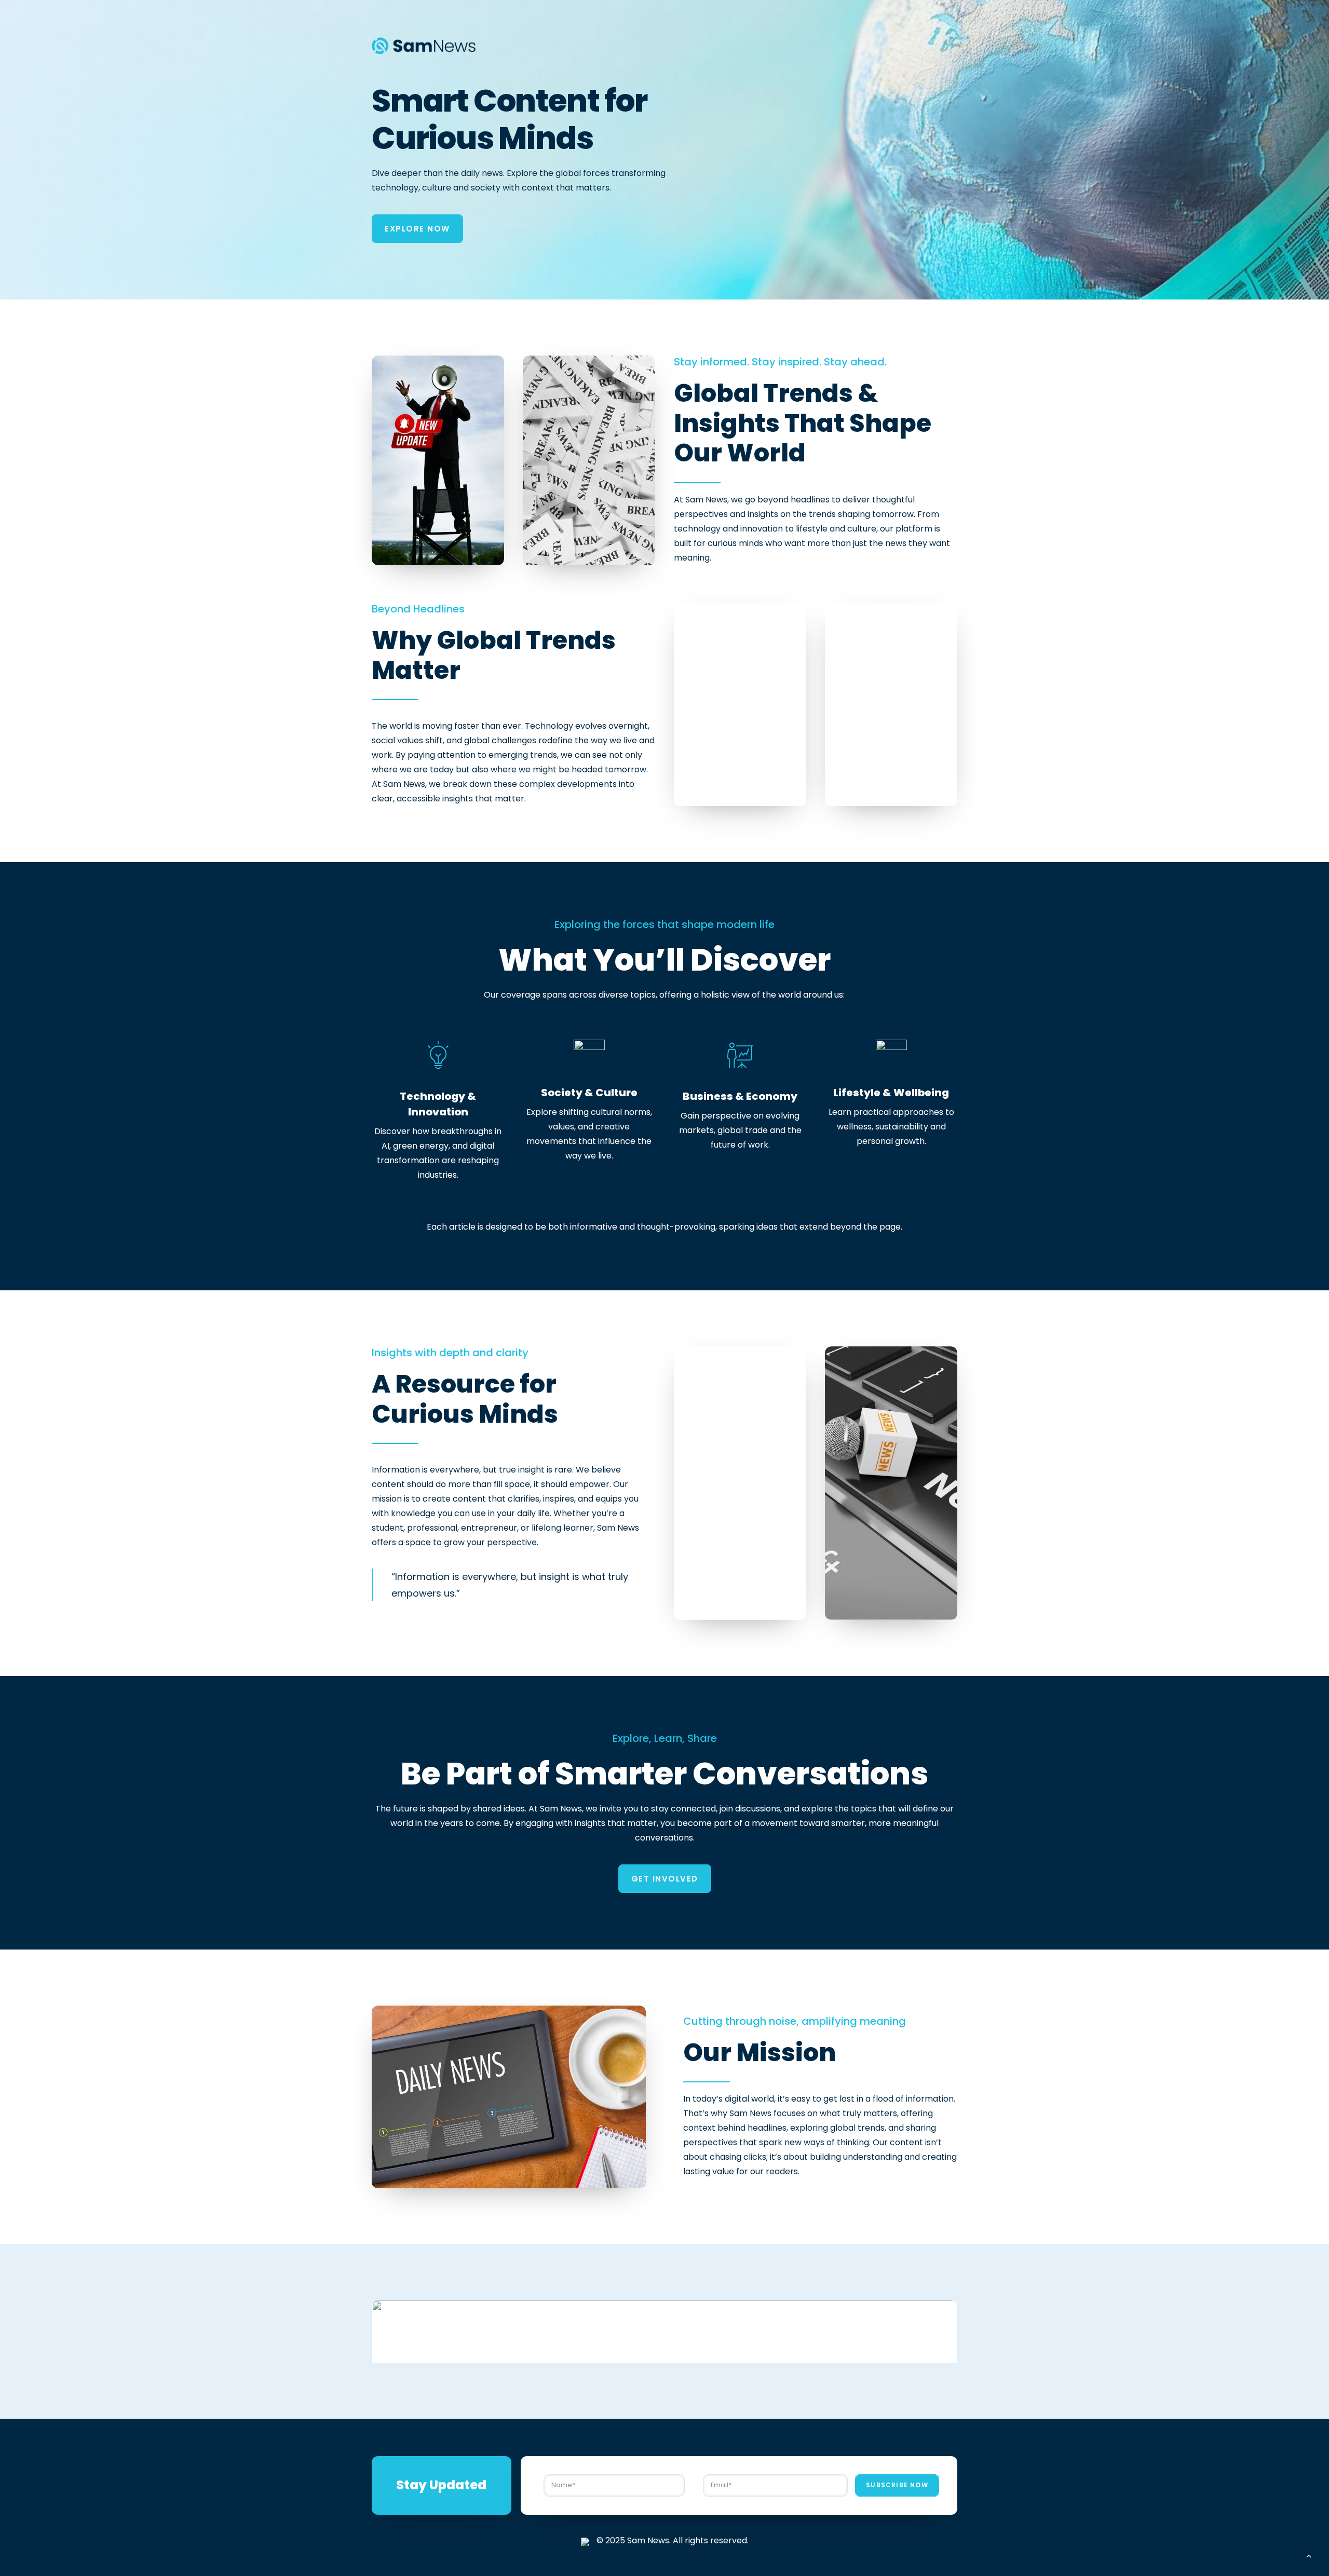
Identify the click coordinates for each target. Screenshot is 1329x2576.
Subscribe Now (897, 2485)
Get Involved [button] (665, 1879)
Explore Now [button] (417, 229)
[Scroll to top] (1309, 2555)
